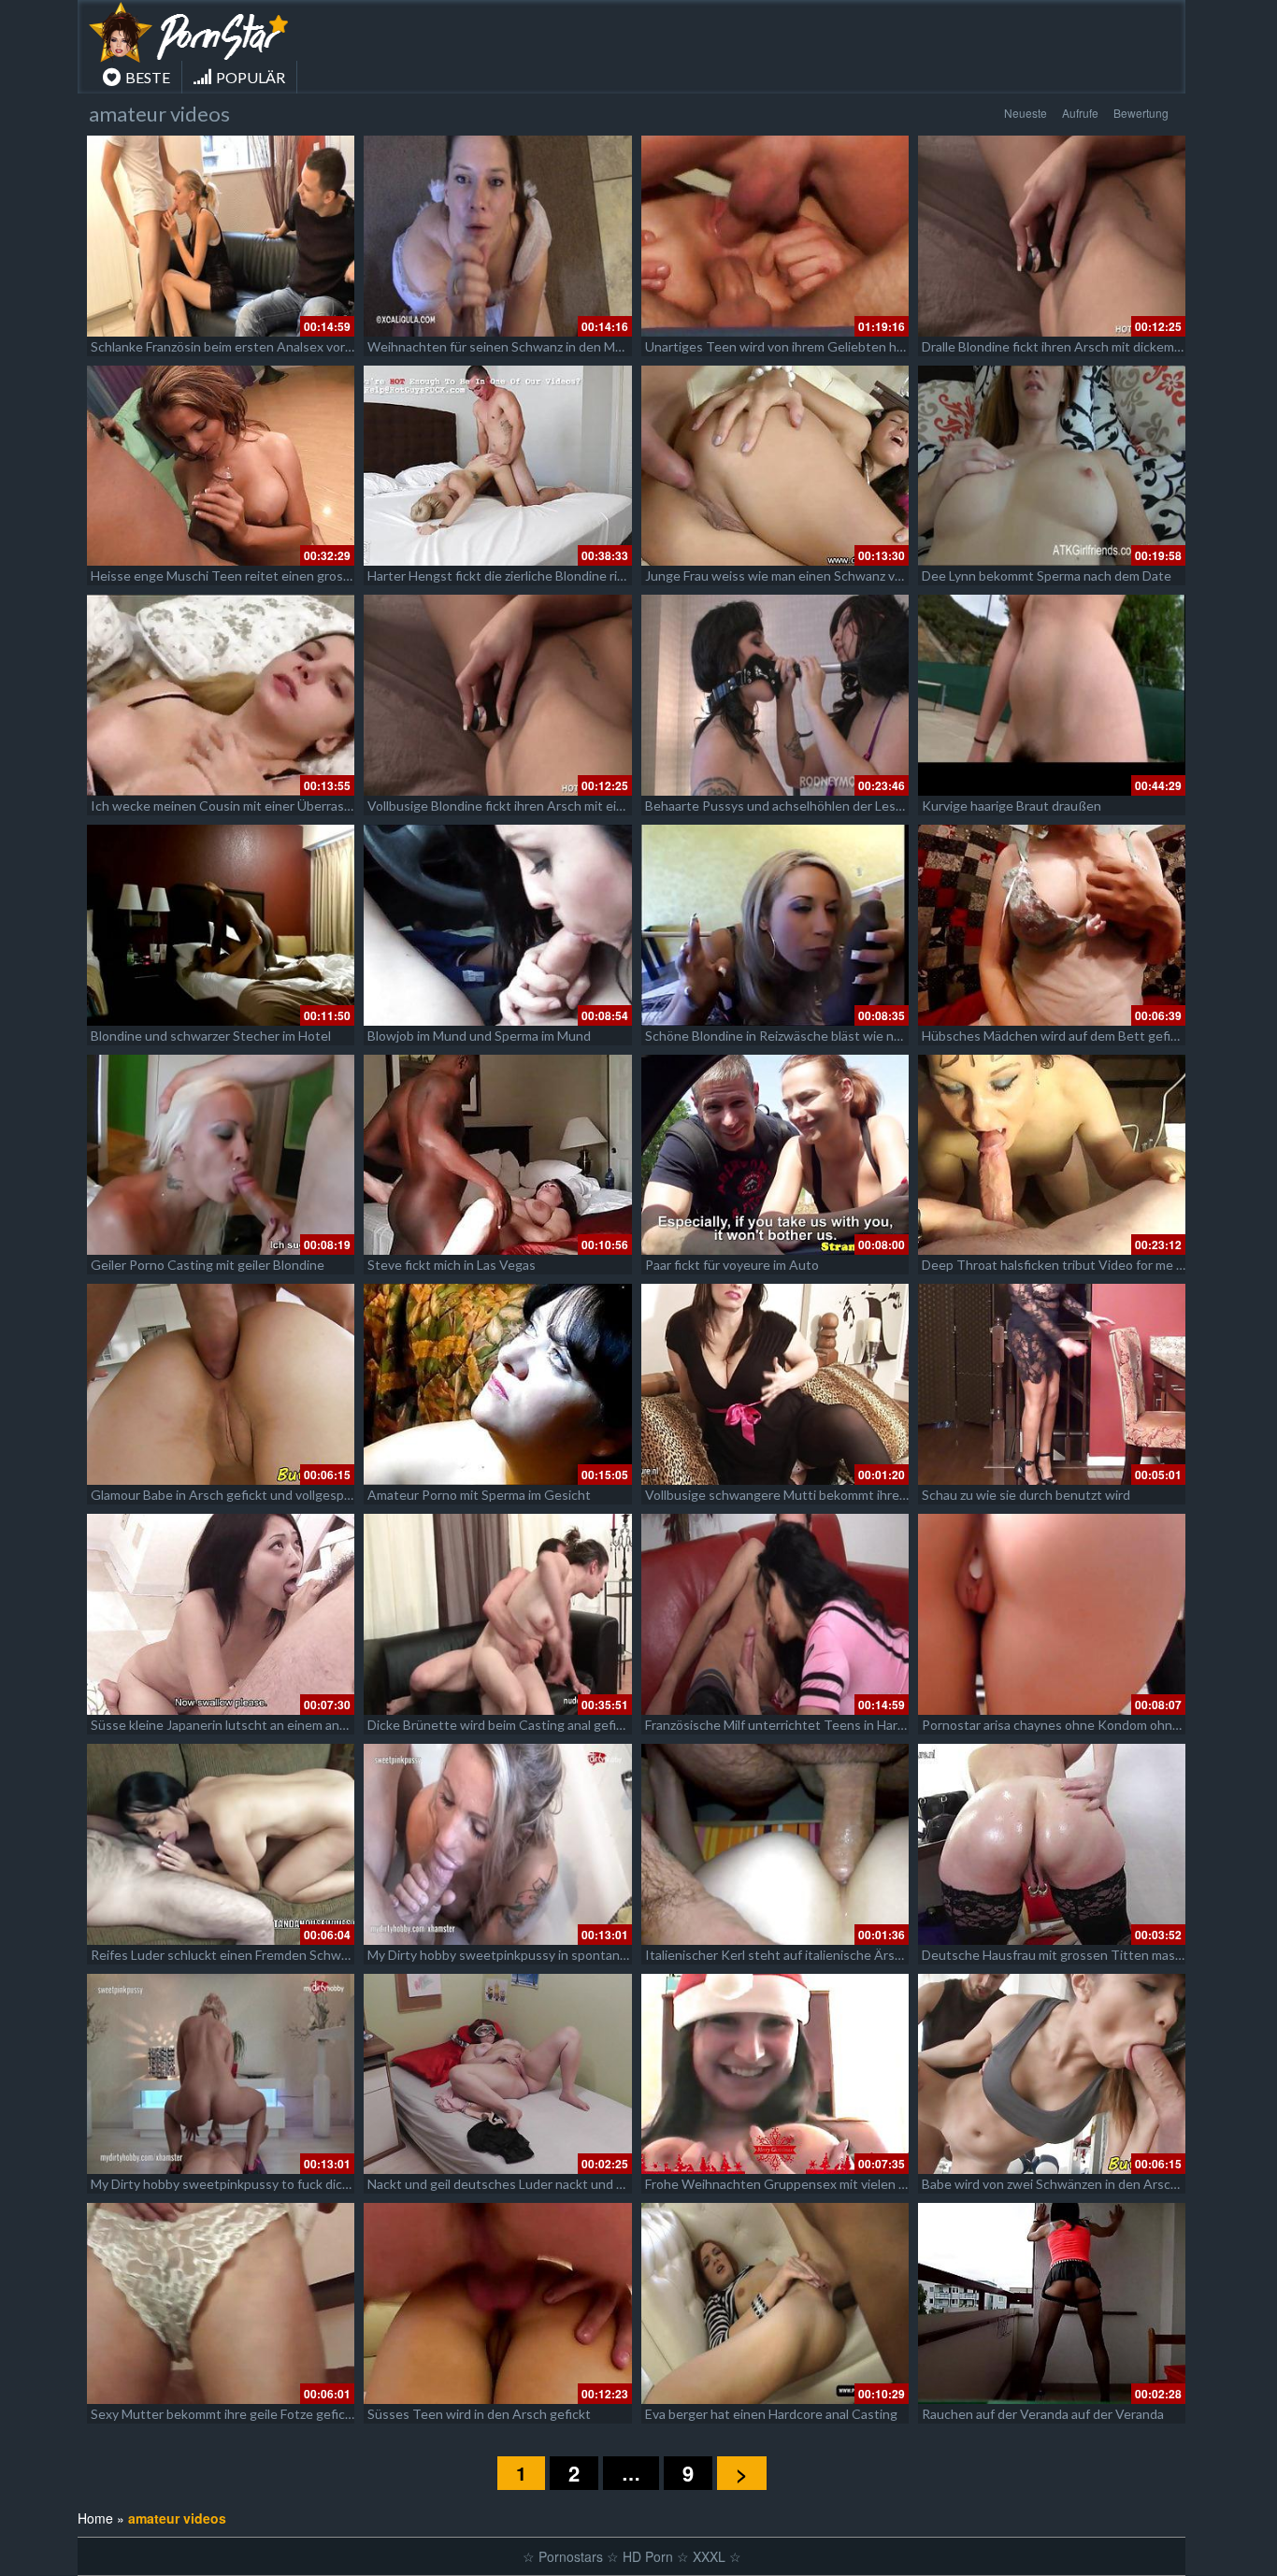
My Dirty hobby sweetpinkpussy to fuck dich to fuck (242, 2184)
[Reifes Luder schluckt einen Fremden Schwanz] (221, 1844)
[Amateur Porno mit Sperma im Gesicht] (497, 1384)
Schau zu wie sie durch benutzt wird (1026, 1495)
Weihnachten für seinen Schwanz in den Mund (502, 346)
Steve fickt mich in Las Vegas (452, 1265)
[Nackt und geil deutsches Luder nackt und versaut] (497, 2074)
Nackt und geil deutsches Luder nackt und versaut (514, 2184)
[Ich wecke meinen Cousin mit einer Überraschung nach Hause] (221, 695)
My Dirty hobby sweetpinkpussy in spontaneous (508, 1955)
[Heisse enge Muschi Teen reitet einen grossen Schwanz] (221, 466)
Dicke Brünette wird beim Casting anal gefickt (501, 1725)
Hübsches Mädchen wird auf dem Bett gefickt (1055, 1036)
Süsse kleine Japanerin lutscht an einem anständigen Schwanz (272, 1725)
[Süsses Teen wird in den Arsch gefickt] (497, 2303)
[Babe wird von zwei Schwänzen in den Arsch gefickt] (1052, 2074)
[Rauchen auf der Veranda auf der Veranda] (1052, 2303)
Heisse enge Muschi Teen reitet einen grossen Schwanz (255, 576)
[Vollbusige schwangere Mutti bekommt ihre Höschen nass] (775, 1384)
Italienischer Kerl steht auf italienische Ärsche (781, 1955)
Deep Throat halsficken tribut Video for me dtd (1059, 1265)
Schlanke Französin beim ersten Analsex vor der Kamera (253, 346)
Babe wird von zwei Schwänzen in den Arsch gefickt (1072, 2184)
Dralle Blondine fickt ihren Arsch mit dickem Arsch (1067, 346)
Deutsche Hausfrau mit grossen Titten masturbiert (1071, 1955)
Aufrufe (1080, 113)
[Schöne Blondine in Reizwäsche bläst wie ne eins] (775, 925)
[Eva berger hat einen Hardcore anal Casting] (775, 2303)
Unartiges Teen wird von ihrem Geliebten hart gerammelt (812, 346)
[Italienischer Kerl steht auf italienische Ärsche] (775, 1844)
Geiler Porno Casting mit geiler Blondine (208, 1265)
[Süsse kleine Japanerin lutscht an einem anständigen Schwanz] (221, 1614)
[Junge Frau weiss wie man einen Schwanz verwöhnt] (775, 466)
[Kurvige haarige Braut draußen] (1052, 695)
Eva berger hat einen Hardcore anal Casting (771, 2414)
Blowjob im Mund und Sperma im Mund (479, 1036)
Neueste (1026, 113)
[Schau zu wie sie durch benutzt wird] (1052, 1384)
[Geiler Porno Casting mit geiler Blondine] (221, 1155)
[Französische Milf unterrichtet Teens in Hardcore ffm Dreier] (775, 1614)
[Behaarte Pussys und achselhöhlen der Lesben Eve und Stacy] (775, 695)
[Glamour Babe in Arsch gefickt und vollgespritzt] (221, 1384)
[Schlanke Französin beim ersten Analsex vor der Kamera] (221, 236)
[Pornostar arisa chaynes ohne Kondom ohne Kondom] (1052, 1614)
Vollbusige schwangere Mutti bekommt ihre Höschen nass (815, 1495)
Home (95, 2518)
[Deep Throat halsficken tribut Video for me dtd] (1052, 1155)
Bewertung (1141, 113)
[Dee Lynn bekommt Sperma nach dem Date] (1052, 466)
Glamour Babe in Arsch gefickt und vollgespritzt (230, 1495)
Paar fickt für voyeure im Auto (732, 1265)
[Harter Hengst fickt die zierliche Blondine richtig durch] (497, 466)
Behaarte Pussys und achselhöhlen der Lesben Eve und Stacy (824, 806)
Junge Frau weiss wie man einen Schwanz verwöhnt (795, 576)
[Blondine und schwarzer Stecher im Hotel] (221, 925)
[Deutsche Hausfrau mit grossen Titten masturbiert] (1052, 1844)
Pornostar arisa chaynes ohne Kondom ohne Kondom (1077, 1725)
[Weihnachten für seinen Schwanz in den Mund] (497, 236)
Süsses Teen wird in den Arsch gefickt (479, 2414)
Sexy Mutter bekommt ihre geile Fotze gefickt (224, 2414)
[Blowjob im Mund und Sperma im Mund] (497, 925)
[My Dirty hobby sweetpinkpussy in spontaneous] (497, 1844)
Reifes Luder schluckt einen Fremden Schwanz (226, 1955)
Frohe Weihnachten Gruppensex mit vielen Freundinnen (809, 2184)
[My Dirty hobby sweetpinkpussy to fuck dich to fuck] (221, 2074)
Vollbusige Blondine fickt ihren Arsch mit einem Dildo (521, 806)
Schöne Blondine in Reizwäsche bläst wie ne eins (787, 1036)
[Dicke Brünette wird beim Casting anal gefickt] (497, 1614)
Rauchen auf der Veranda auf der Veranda (1043, 2414)
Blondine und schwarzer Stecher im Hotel (211, 1036)
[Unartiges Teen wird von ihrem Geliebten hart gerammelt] (775, 236)
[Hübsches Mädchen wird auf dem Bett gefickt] (1052, 925)
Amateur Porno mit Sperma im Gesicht (479, 1495)
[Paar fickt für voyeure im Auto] (775, 1155)
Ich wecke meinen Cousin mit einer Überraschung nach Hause (271, 806)
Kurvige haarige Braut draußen (1012, 806)
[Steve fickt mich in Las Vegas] (497, 1155)
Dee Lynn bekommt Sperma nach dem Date (1047, 576)
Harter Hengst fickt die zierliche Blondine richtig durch (525, 576)
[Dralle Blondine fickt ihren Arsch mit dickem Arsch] (1052, 236)
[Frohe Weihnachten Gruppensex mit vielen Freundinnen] (775, 2074)
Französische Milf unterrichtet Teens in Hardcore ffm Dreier (819, 1725)
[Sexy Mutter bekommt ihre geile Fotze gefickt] (221, 2303)
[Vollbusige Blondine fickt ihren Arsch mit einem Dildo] (497, 695)
